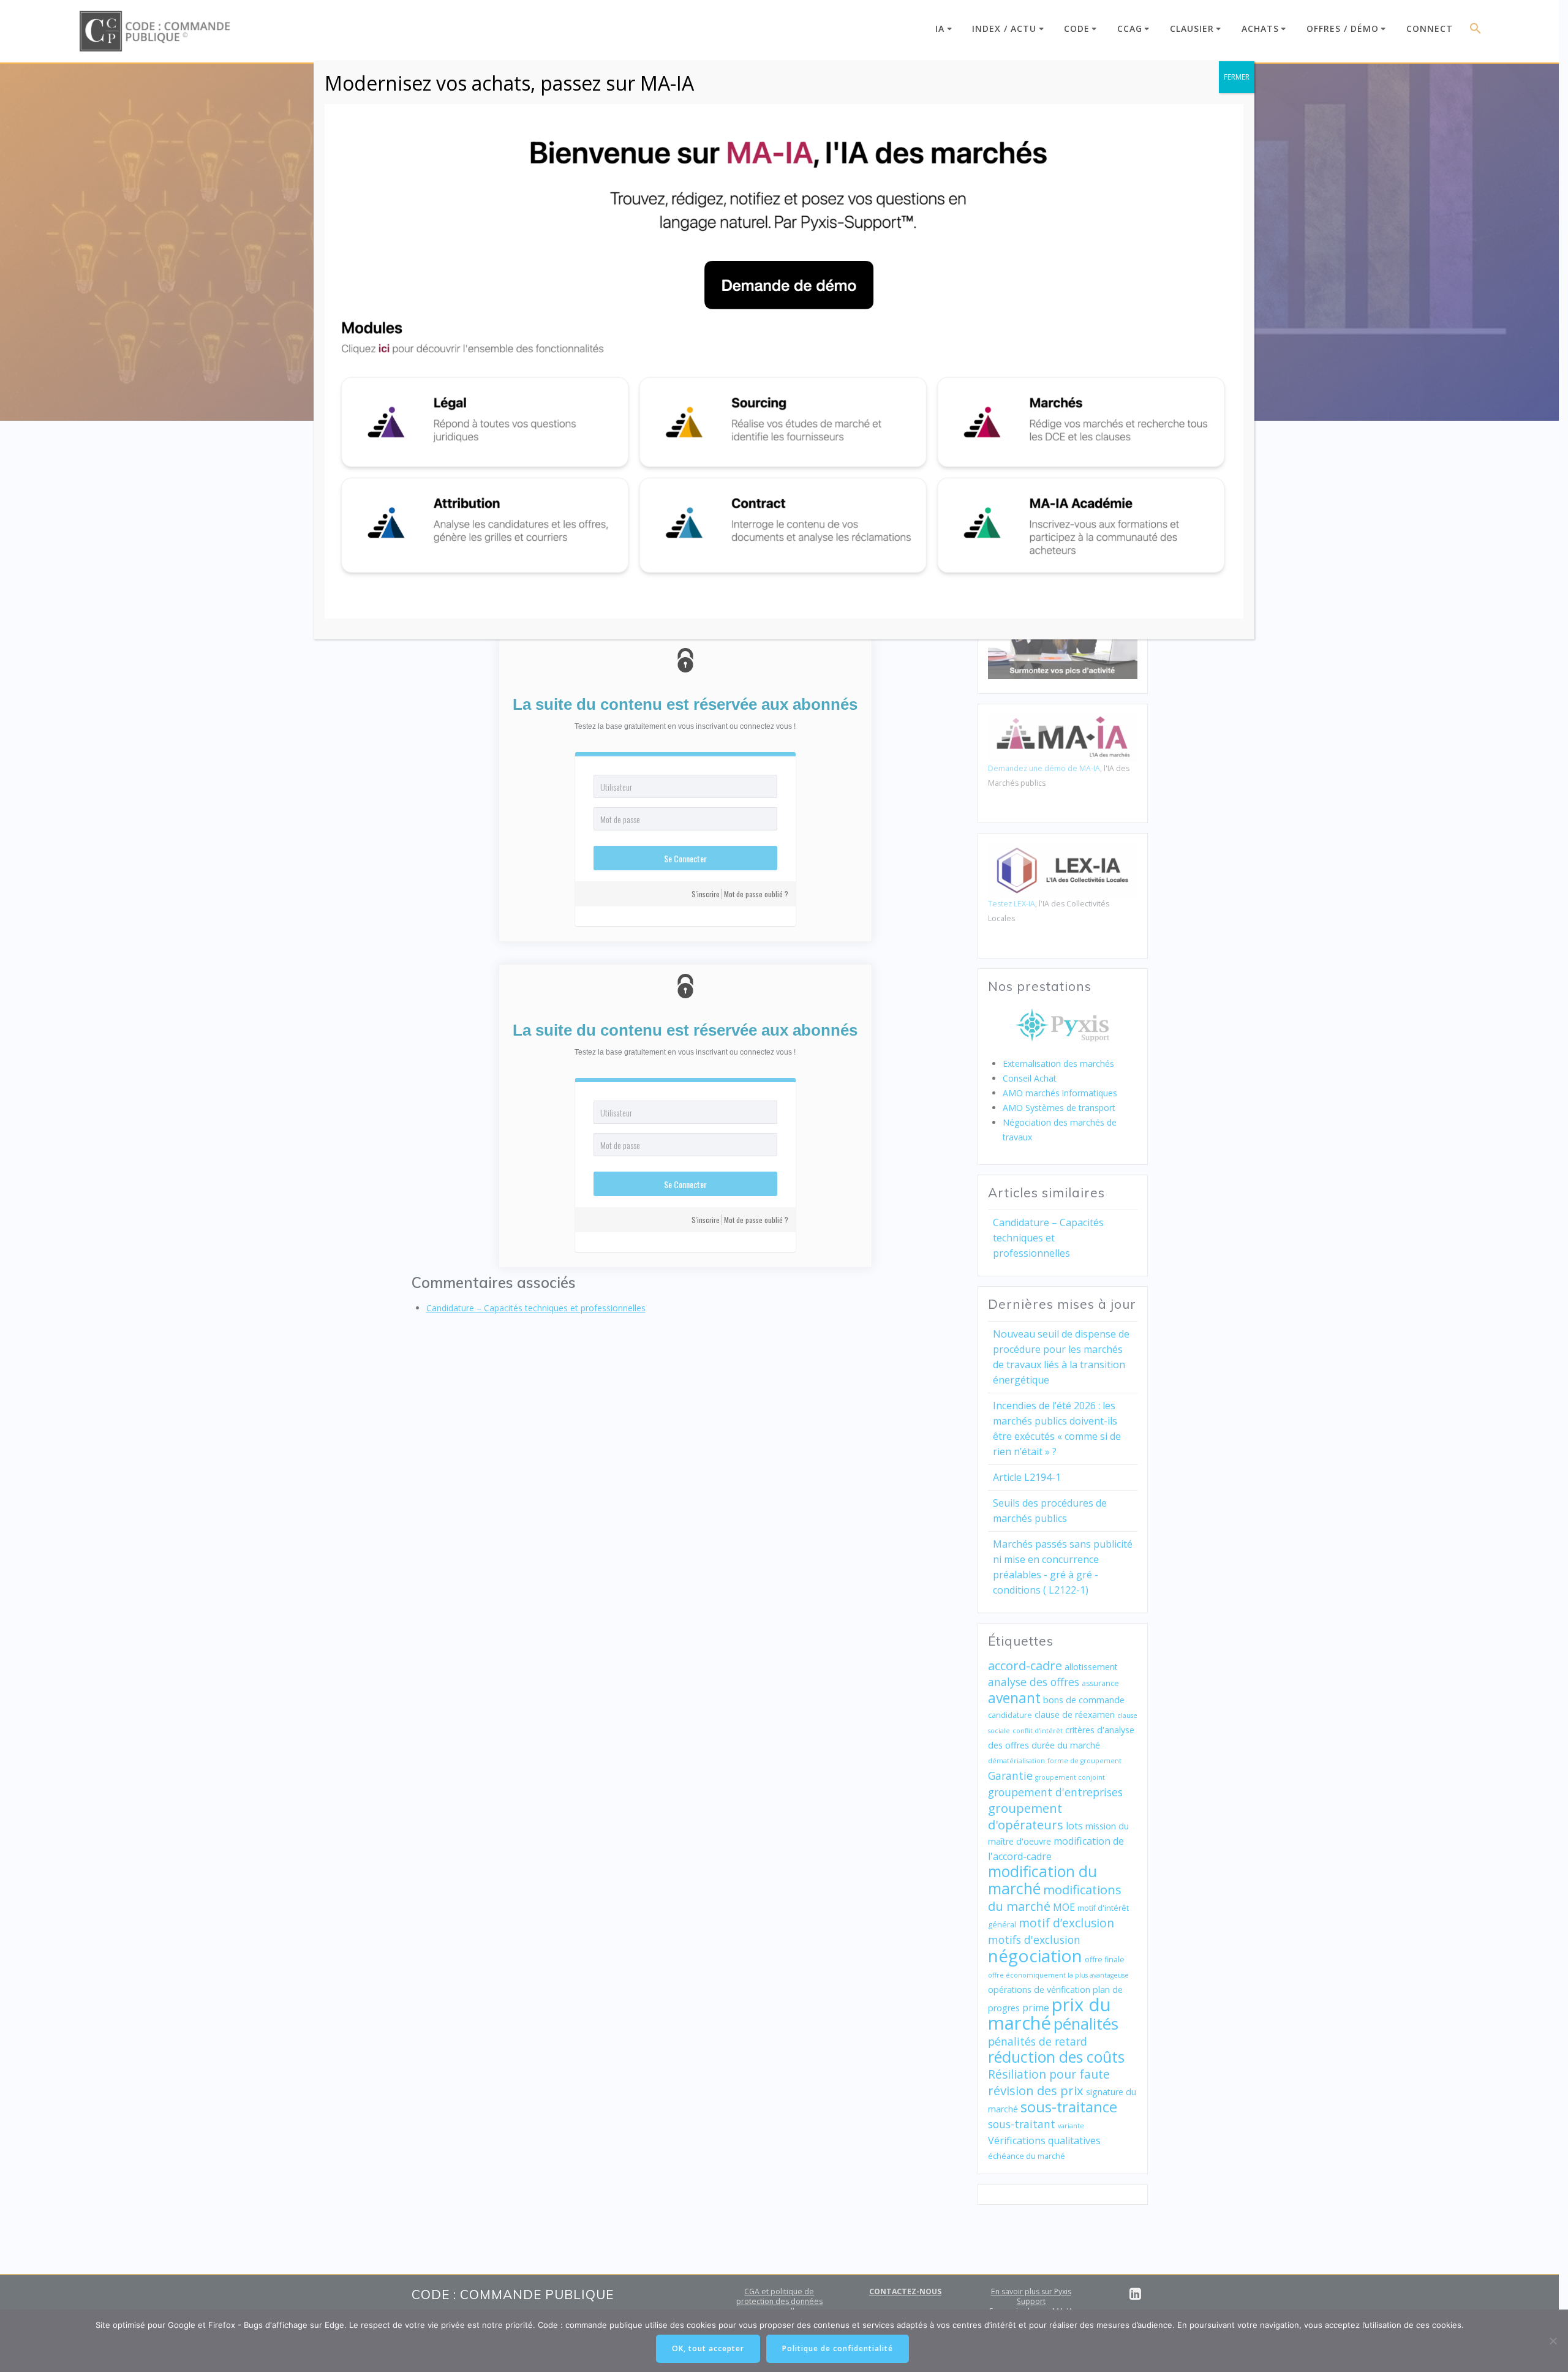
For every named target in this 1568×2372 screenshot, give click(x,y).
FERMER (1237, 77)
